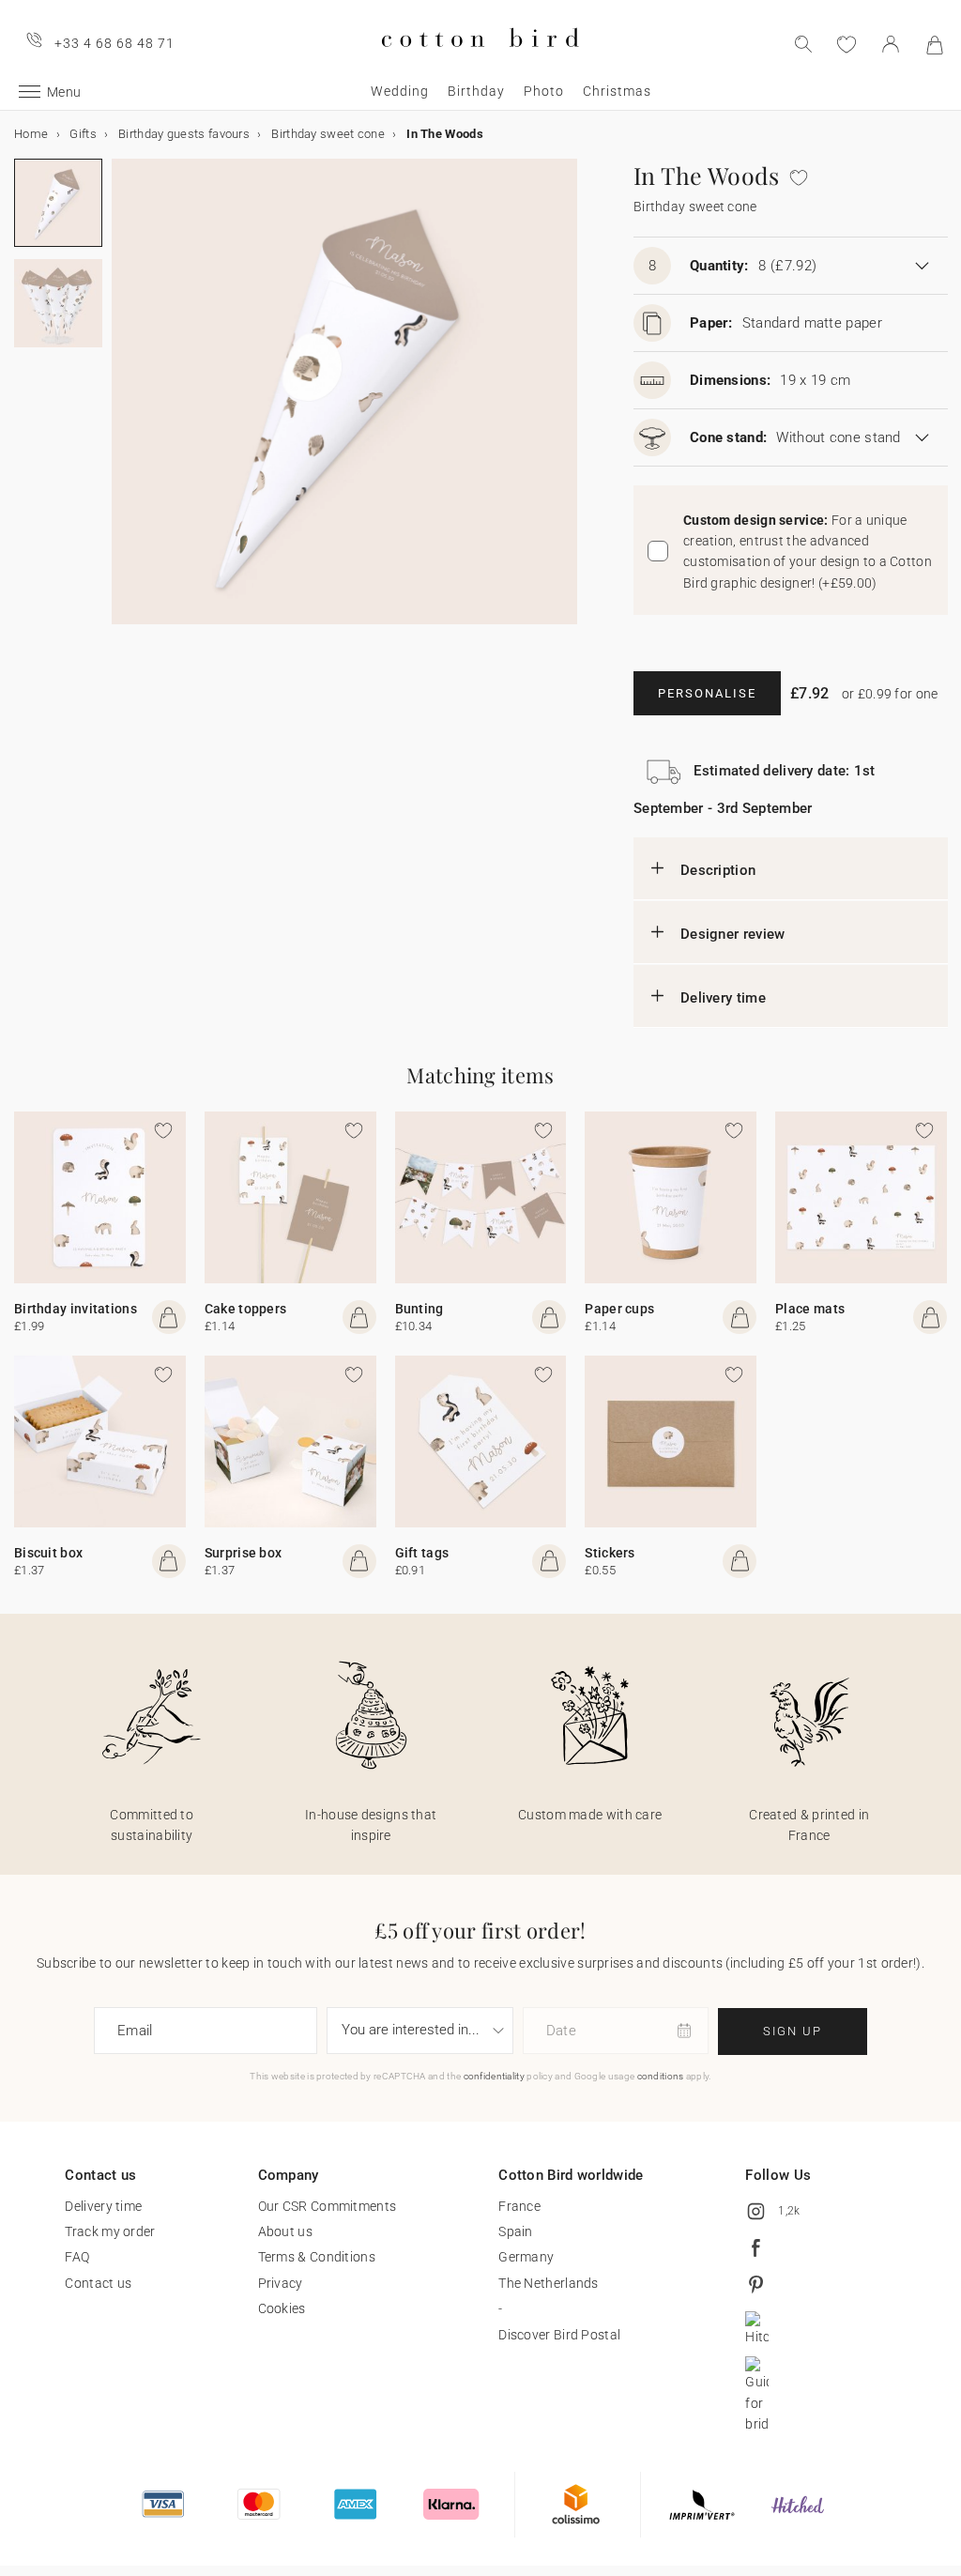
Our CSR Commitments (328, 2206)
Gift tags (422, 1553)
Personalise (707, 693)
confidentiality (495, 2076)
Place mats (810, 1309)
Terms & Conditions (317, 2257)
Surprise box (244, 1553)
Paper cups (619, 1309)
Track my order (110, 2231)
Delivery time (723, 998)
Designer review (733, 934)
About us (285, 2231)
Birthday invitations (76, 1309)
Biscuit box (48, 1553)
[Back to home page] (480, 62)
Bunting (419, 1309)
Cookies (282, 2308)
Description (718, 870)
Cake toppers (246, 1309)
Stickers (610, 1553)
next (123, 403)
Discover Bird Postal (559, 2335)
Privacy (281, 2283)
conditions (661, 2076)
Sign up (793, 2031)
